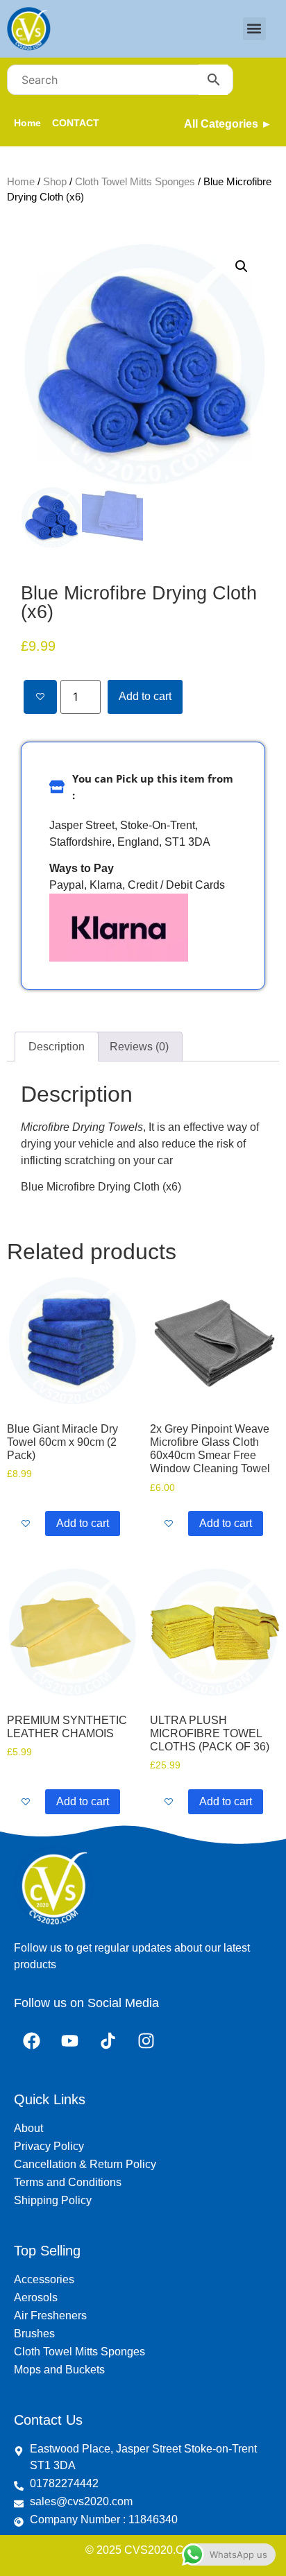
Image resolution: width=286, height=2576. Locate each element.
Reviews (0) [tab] (139, 1047)
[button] (254, 29)
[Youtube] (69, 2040)
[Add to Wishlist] (40, 697)
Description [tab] (57, 1047)
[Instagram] (146, 2040)
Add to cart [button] (83, 1523)
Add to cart (145, 696)
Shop (55, 182)
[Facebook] (31, 2040)
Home (21, 182)
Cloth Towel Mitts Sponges (135, 182)
